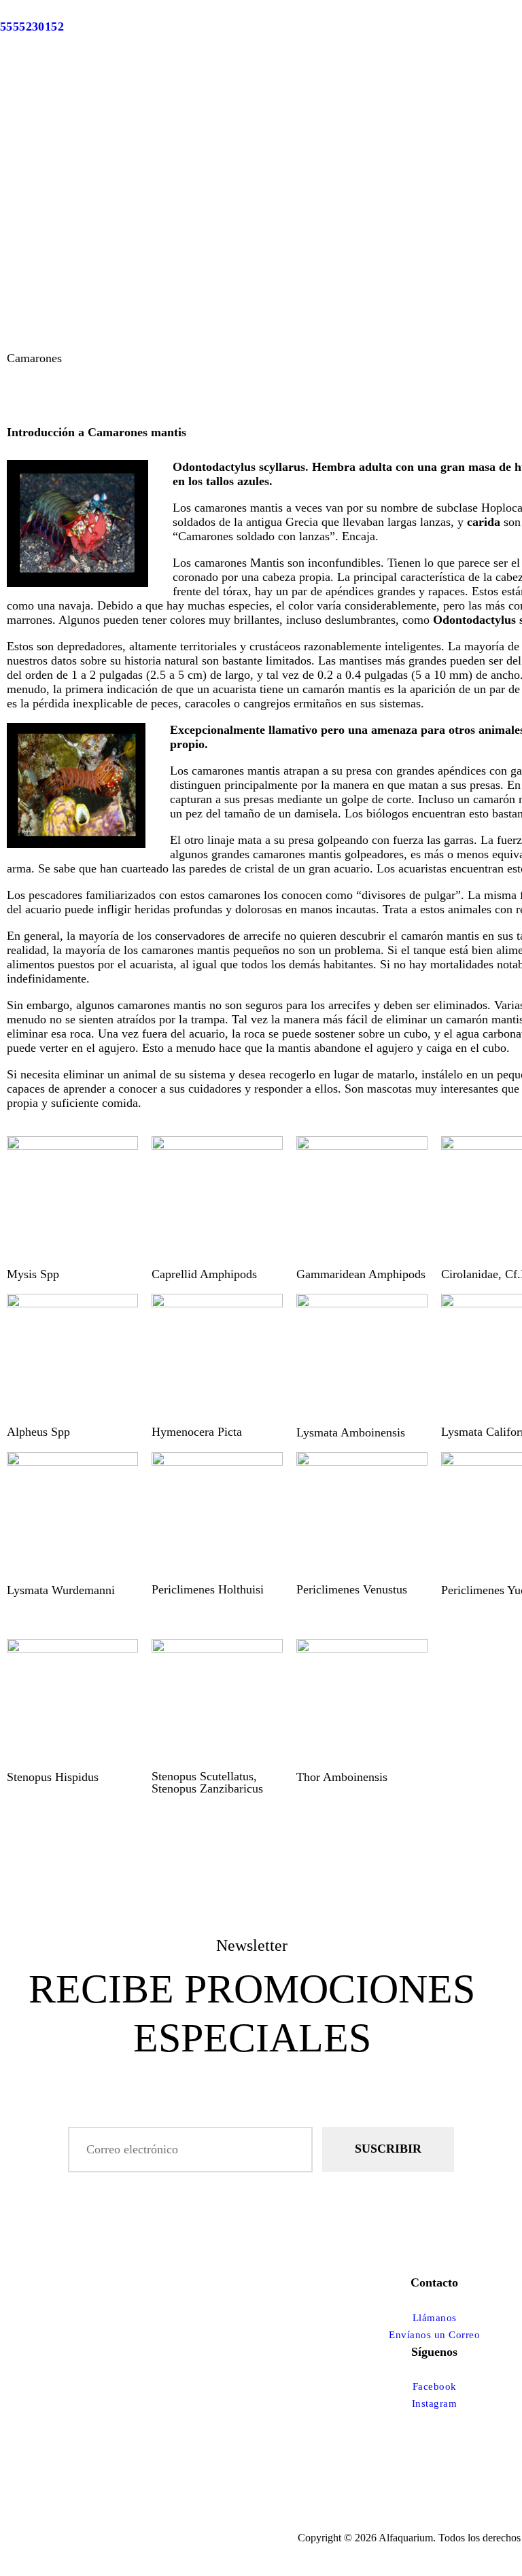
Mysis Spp (33, 1274)
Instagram (435, 2403)
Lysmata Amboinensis (351, 1432)
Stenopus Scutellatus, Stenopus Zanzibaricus (207, 1782)
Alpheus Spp (38, 1432)
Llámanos (435, 2318)
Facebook (435, 2386)
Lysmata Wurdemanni (61, 1590)
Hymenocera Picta (197, 1432)
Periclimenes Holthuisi (208, 1589)
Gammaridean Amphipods (361, 1274)
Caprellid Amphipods (204, 1274)
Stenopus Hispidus (53, 1777)
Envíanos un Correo (434, 2335)
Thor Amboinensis (342, 1777)
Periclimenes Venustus (352, 1589)
